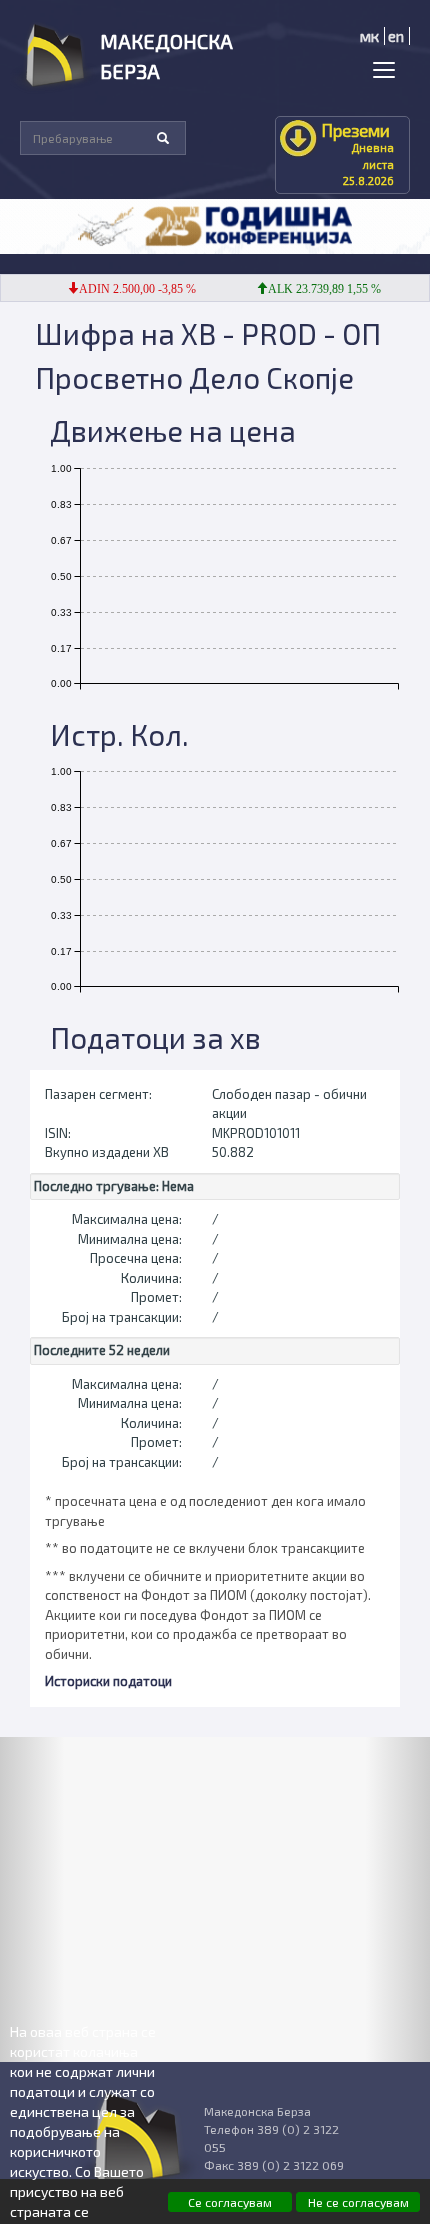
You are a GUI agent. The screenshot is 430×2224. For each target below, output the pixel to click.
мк (369, 36)
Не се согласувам (358, 2202)
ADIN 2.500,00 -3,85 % (127, 289)
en (396, 36)
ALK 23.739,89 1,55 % (314, 289)
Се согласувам (230, 2202)
